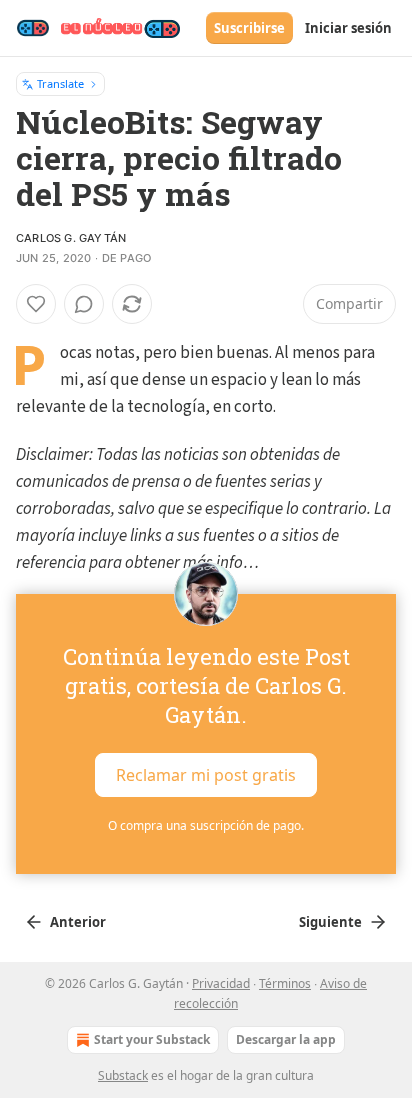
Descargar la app (286, 1039)
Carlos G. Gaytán (71, 238)
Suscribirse (249, 28)
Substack (123, 1075)
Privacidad (221, 983)
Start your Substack (152, 1039)
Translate (60, 83)
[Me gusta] (36, 304)
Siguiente (330, 922)
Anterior (78, 922)
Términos (285, 983)
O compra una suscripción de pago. (206, 825)
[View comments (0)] (84, 304)
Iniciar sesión (348, 28)
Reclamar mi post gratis (206, 774)
